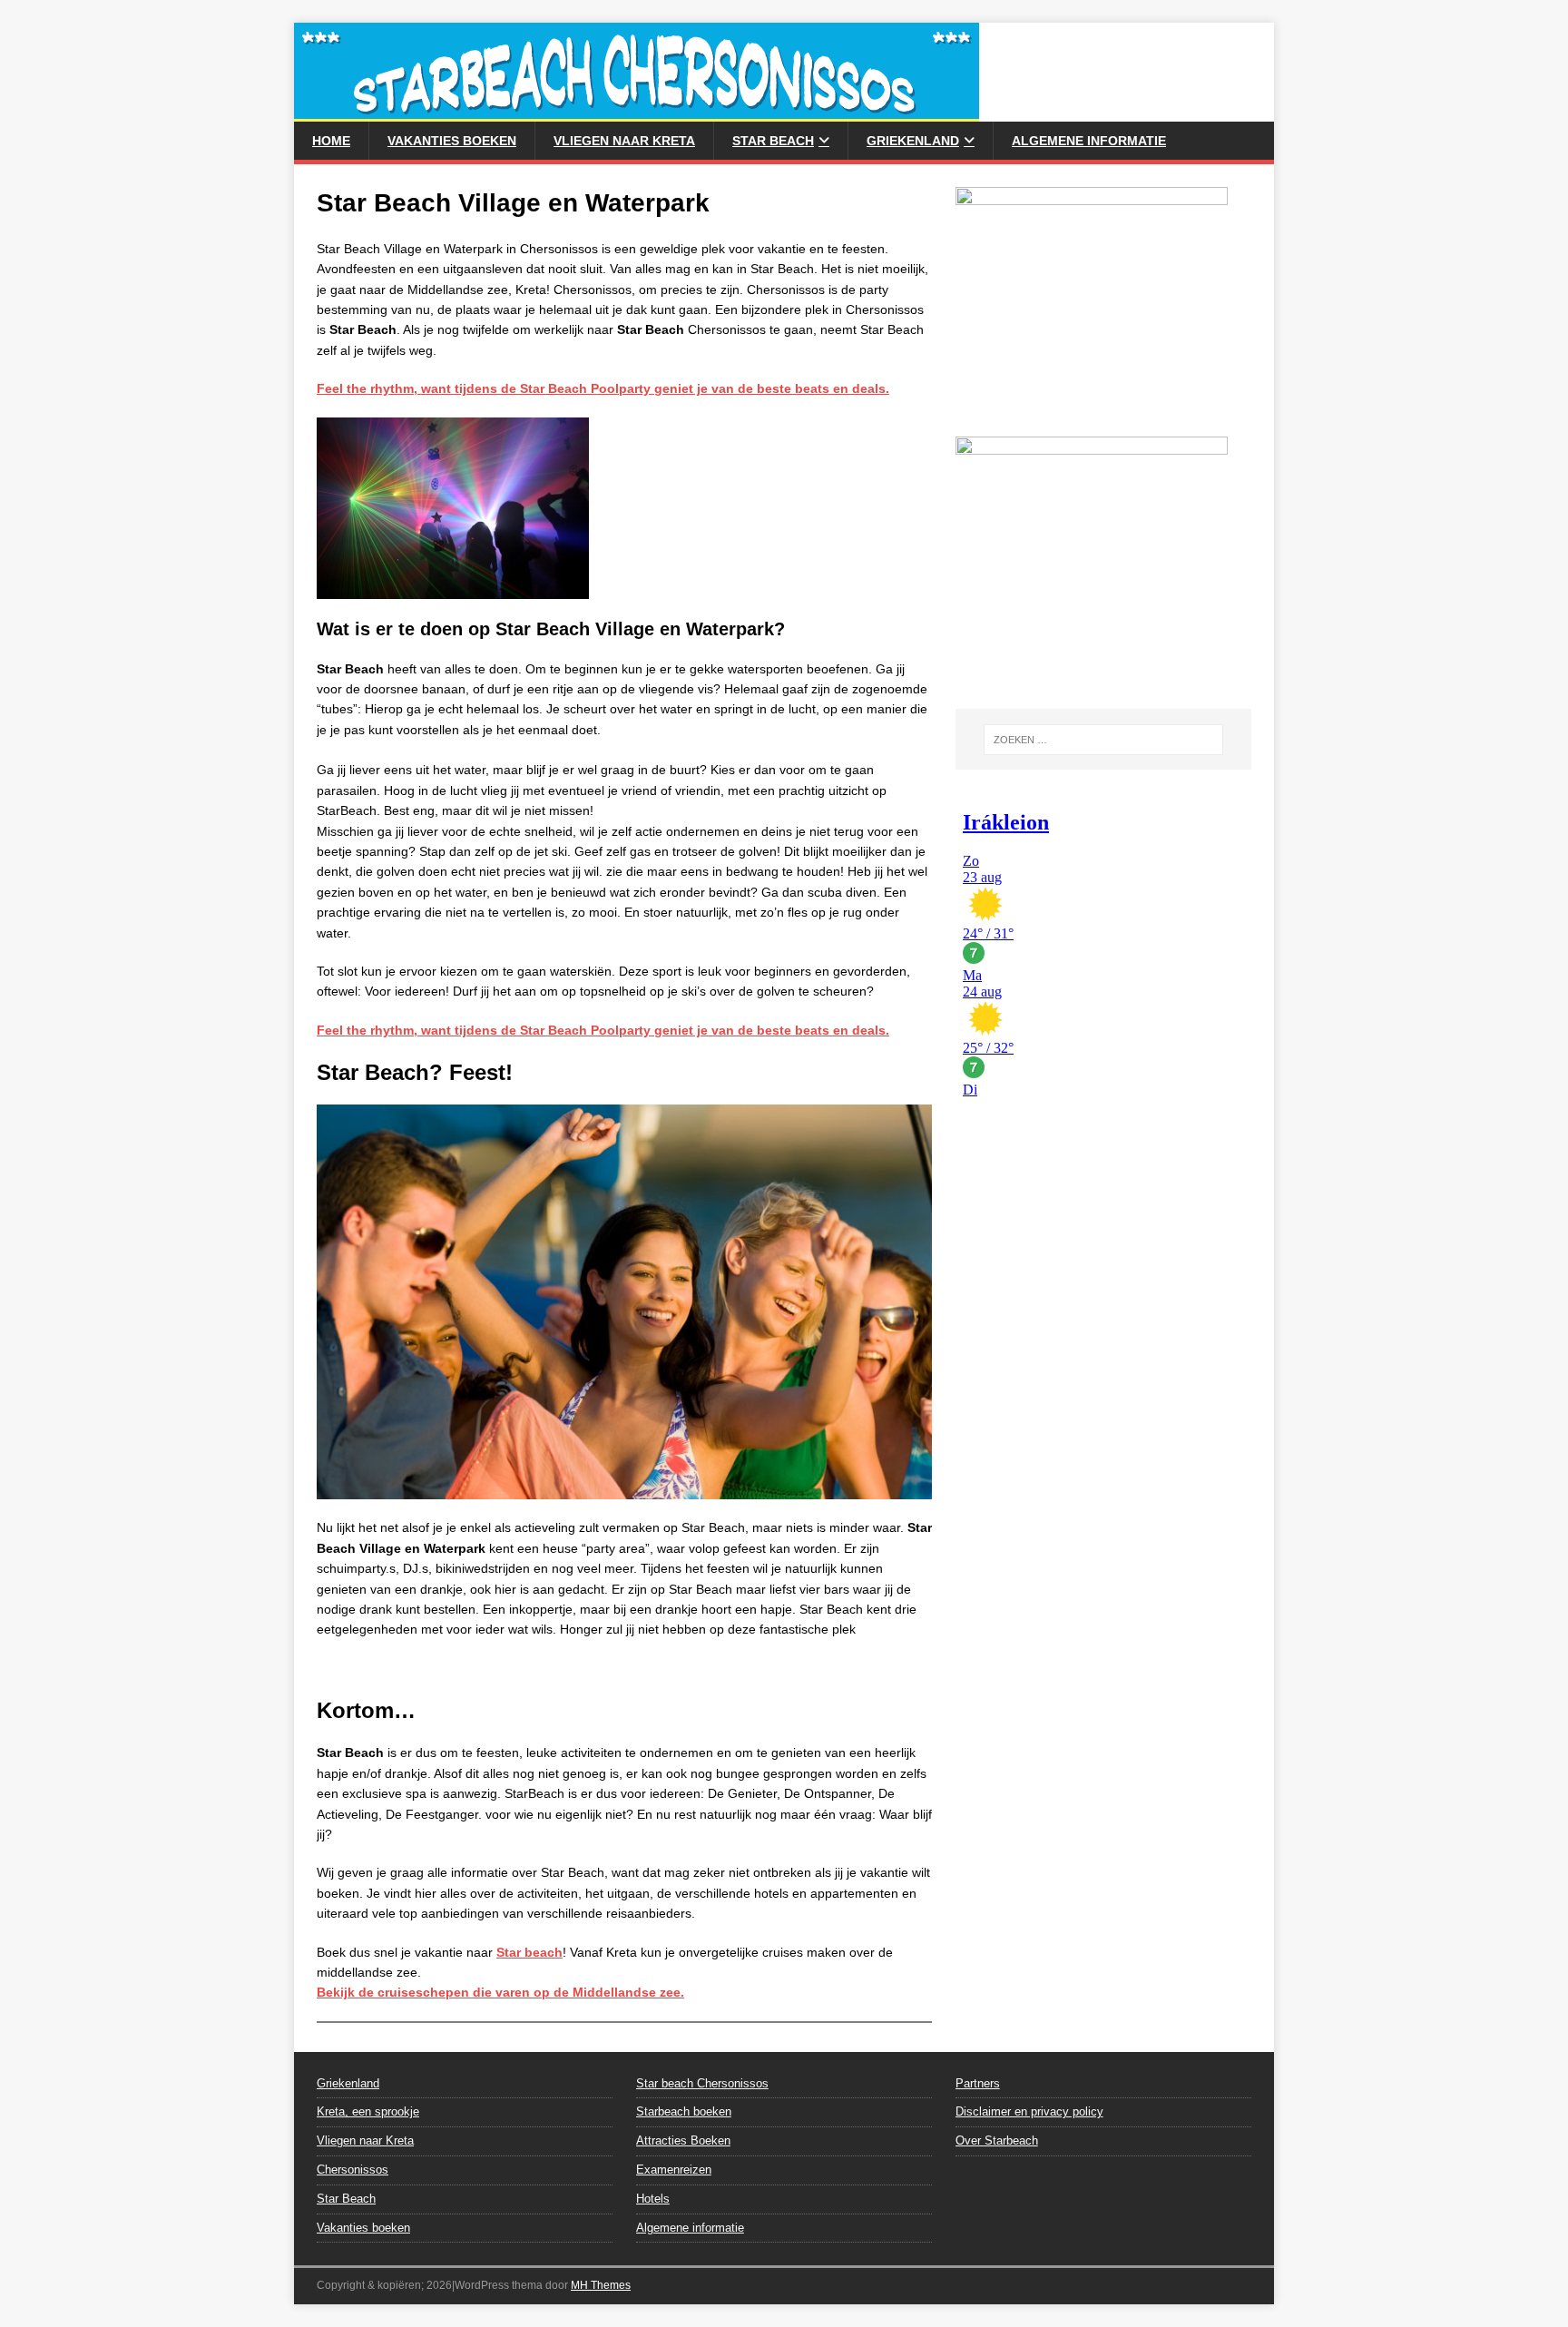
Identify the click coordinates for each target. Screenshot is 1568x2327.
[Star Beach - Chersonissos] (637, 112)
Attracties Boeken (683, 2140)
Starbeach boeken (684, 2111)
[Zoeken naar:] (1103, 740)
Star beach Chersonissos (702, 2083)
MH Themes (601, 2285)
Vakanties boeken (452, 141)
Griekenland (913, 141)
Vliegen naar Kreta (624, 141)
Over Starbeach (997, 2140)
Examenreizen (674, 2170)
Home (331, 141)
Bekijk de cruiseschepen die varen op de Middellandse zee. (500, 1992)
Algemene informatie (1089, 141)
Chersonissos (353, 2170)
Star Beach (773, 141)
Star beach (529, 1952)
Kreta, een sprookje (368, 2111)
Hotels (653, 2199)
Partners (978, 2083)
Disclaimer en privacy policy (1029, 2111)
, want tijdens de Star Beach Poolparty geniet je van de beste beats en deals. (603, 388)
